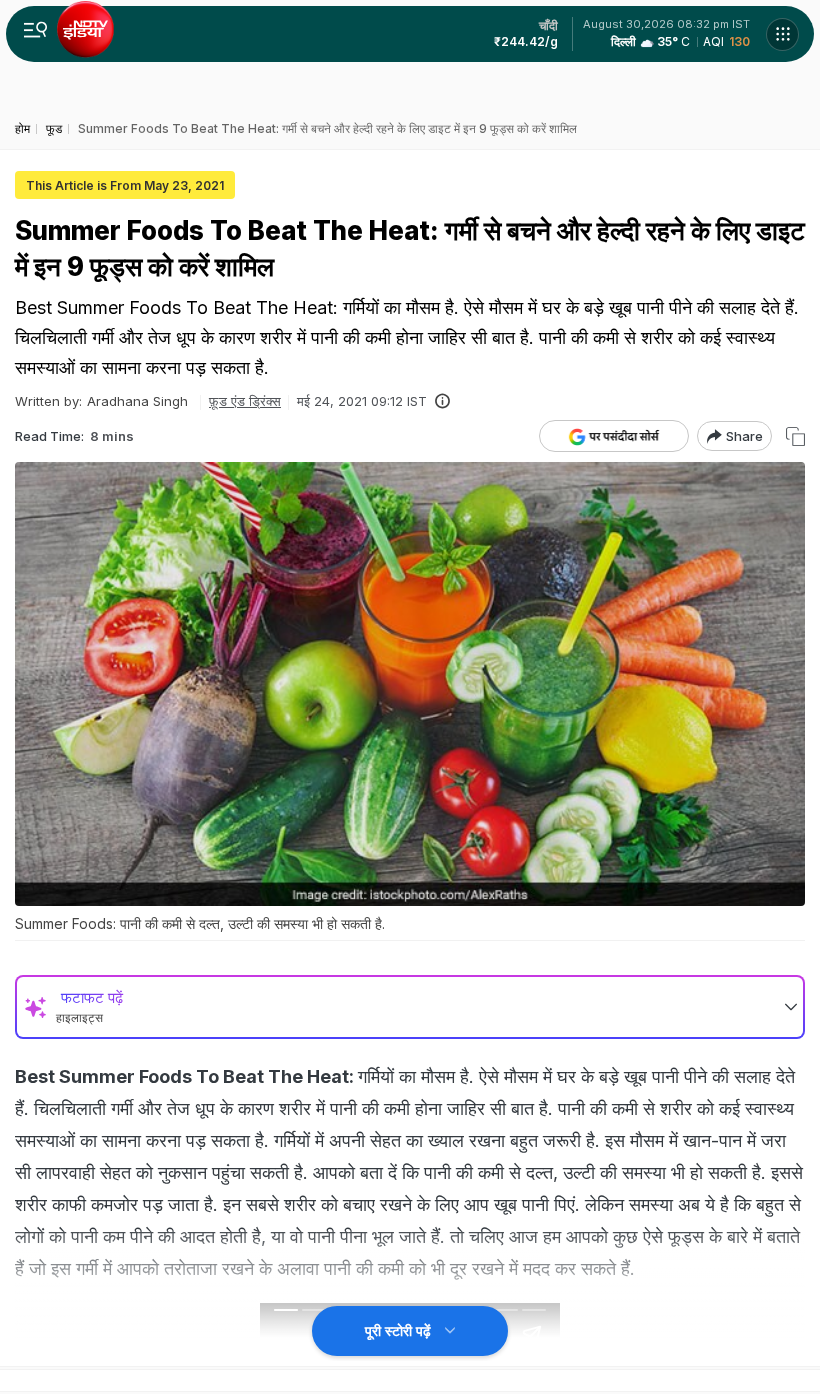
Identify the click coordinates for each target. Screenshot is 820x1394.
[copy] (795, 436)
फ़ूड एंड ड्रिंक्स (245, 401)
